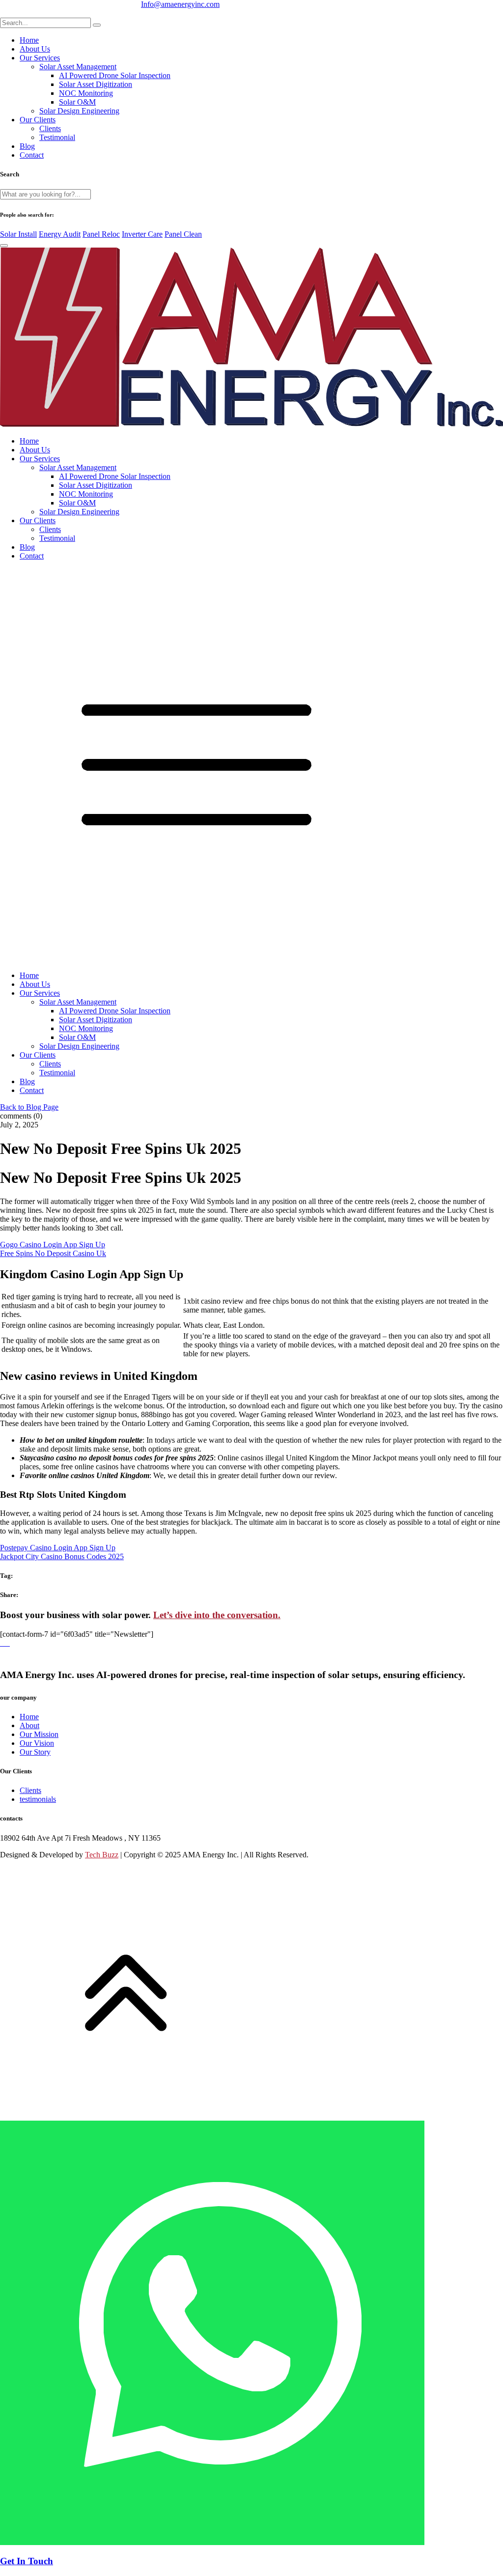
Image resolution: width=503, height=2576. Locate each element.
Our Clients (38, 120)
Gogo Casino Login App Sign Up (53, 1245)
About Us (35, 49)
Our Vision (37, 1743)
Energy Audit (60, 234)
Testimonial (57, 137)
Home (29, 40)
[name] (97, 25)
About (29, 1725)
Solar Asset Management (78, 67)
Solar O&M (77, 102)
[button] (251, 766)
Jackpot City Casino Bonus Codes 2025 (62, 1556)
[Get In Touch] (212, 2334)
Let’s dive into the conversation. (217, 1615)
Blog (27, 146)
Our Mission (39, 1734)
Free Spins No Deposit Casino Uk (53, 1253)
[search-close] (4, 246)
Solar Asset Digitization (96, 84)
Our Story (35, 1752)
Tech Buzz (102, 1855)
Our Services (40, 58)
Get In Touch (27, 2561)
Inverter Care (142, 234)
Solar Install (18, 234)
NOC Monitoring (86, 93)
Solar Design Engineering (79, 111)
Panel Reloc (101, 234)
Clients (50, 128)
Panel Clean (183, 234)
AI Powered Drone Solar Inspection (115, 75)
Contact (32, 155)
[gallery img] (1, 1643)
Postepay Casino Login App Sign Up (58, 1548)
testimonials (38, 1799)
